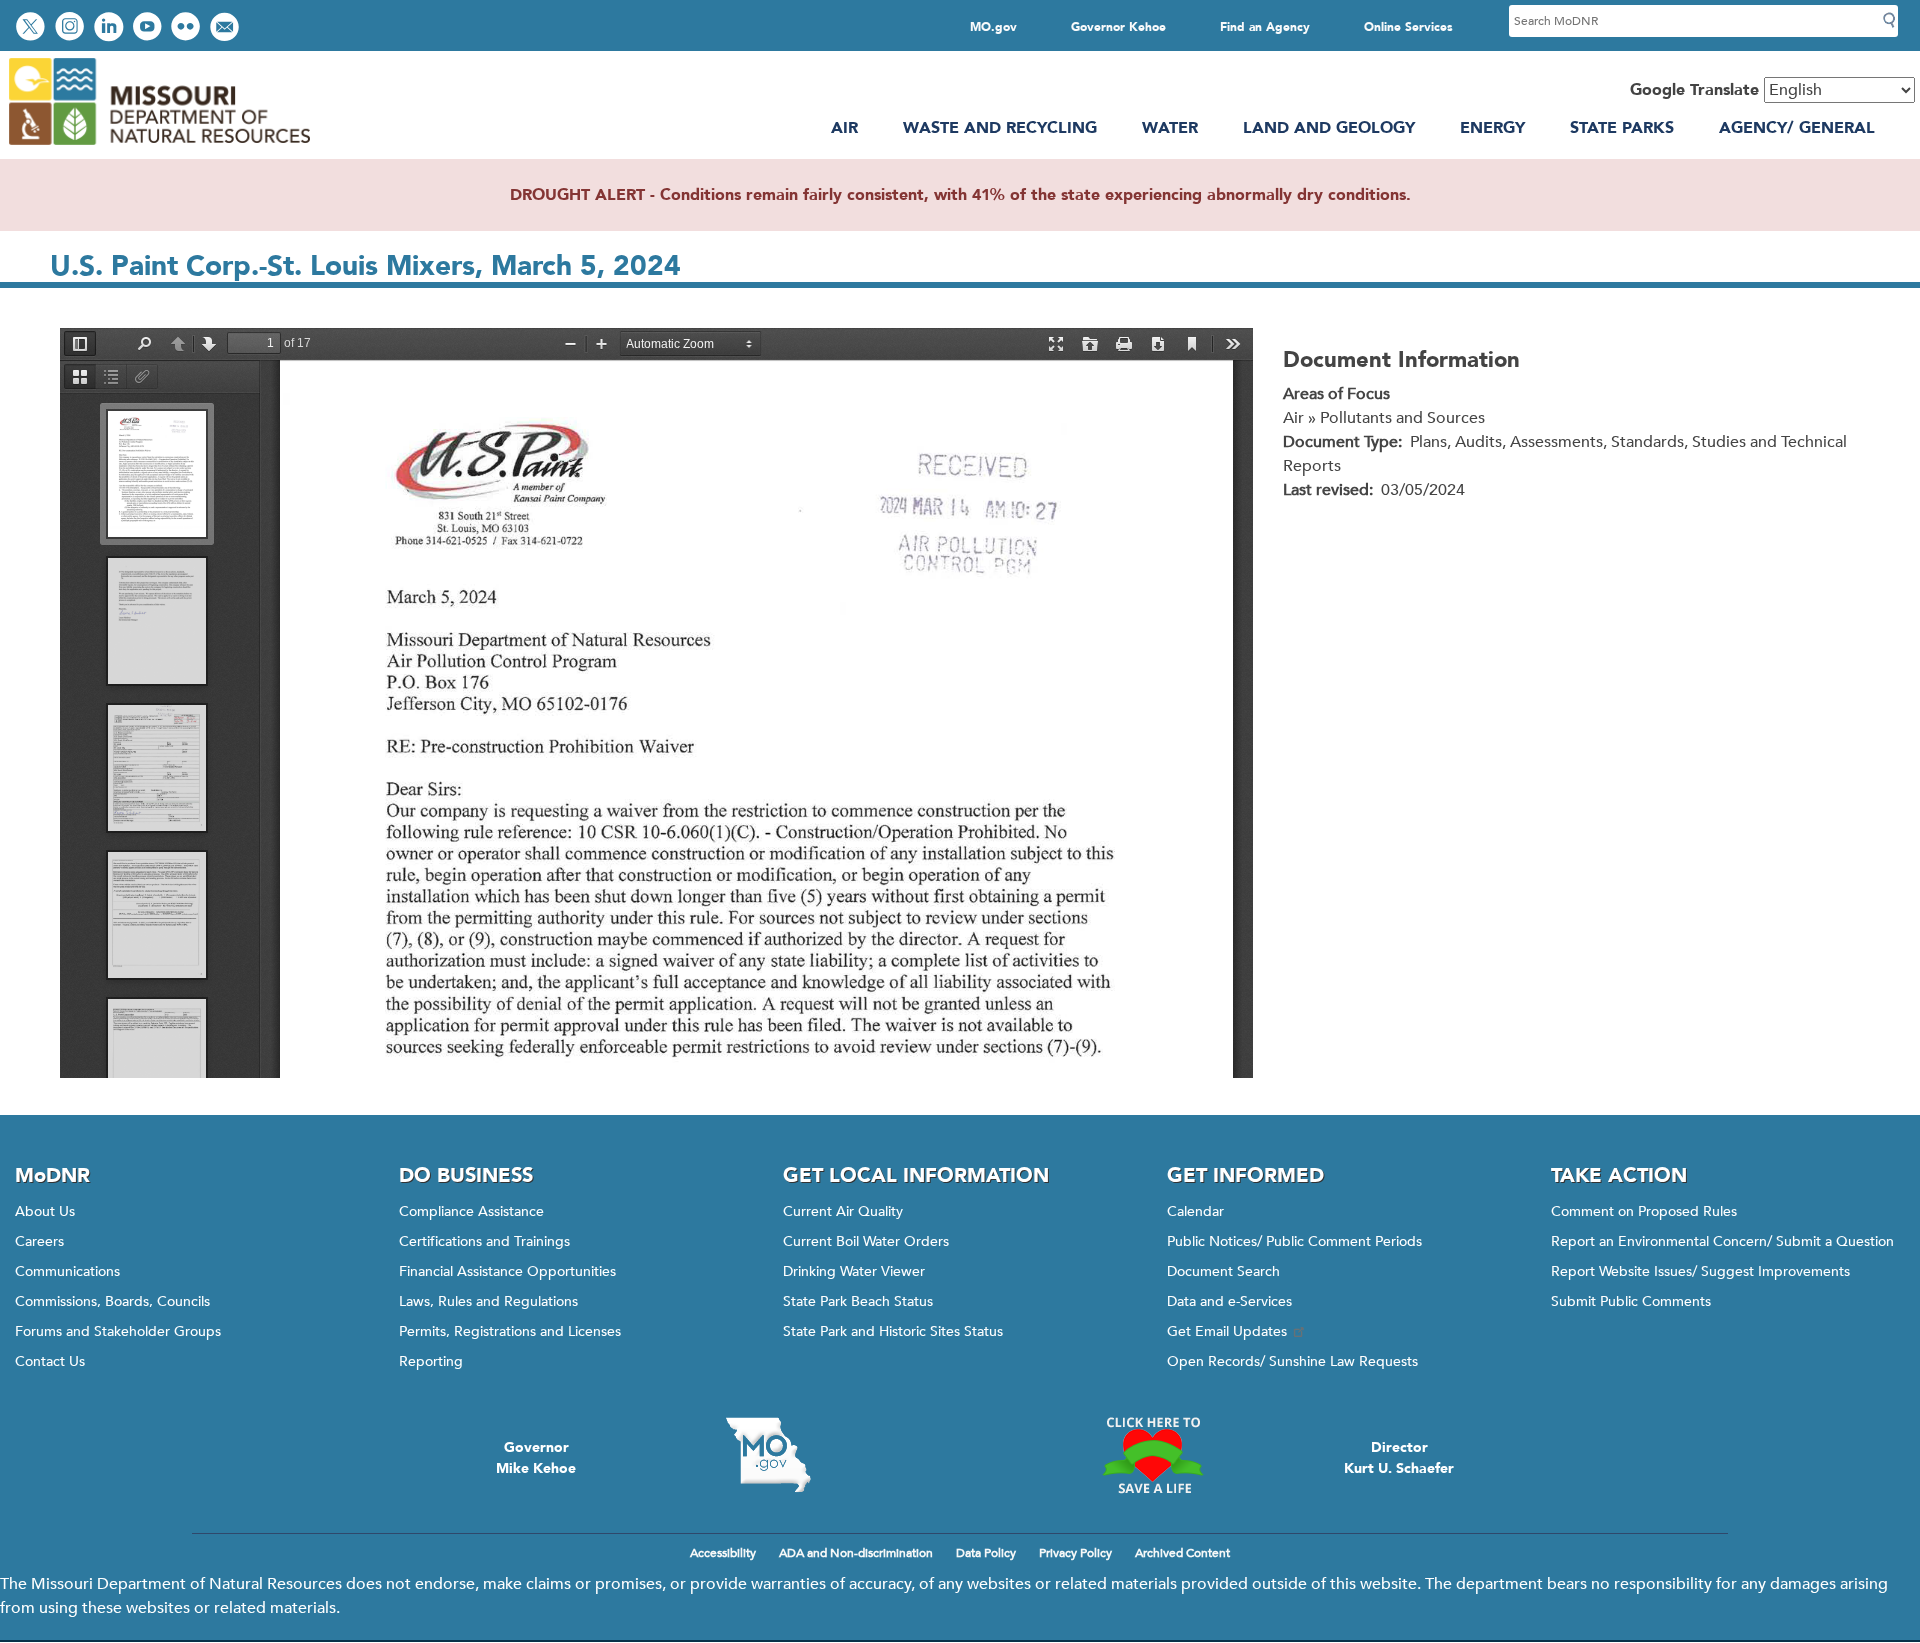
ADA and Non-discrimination (856, 1553)
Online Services (1408, 27)
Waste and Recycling (1000, 128)
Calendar (1195, 1211)
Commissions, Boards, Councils (112, 1301)
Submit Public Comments (1631, 1301)
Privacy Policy (1075, 1553)
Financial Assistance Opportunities (507, 1271)
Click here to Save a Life (1152, 1455)
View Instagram (72, 28)
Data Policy (986, 1553)
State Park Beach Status (858, 1301)
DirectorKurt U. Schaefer (1399, 1458)
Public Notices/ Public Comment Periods (1294, 1241)
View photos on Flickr (188, 28)
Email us (226, 28)
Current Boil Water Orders (866, 1241)
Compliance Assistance (471, 1211)
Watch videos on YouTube (149, 28)
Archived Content (1182, 1553)
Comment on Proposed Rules (1644, 1211)
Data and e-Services (1229, 1301)
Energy (1492, 128)
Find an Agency (1265, 27)
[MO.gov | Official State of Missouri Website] (768, 1455)
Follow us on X (33, 28)
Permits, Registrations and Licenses (510, 1331)
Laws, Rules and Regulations (488, 1301)
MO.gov (993, 27)
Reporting (431, 1361)
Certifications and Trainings (484, 1241)
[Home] (158, 147)
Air (844, 128)
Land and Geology (1329, 128)
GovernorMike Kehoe (536, 1458)
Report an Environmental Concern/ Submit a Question (1722, 1241)
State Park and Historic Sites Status (893, 1331)
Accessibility (723, 1553)
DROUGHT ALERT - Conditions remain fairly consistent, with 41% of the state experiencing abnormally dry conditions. (960, 195)
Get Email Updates (1227, 1331)
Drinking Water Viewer (854, 1271)
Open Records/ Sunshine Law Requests (1292, 1361)
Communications (67, 1271)
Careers (39, 1241)
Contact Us (50, 1361)
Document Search (1223, 1271)
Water (1170, 128)
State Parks (1622, 128)
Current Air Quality (843, 1211)
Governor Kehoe (1118, 27)
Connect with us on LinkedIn (111, 28)
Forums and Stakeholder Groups (118, 1331)
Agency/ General (1797, 128)
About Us (45, 1211)
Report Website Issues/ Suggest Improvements (1700, 1271)
